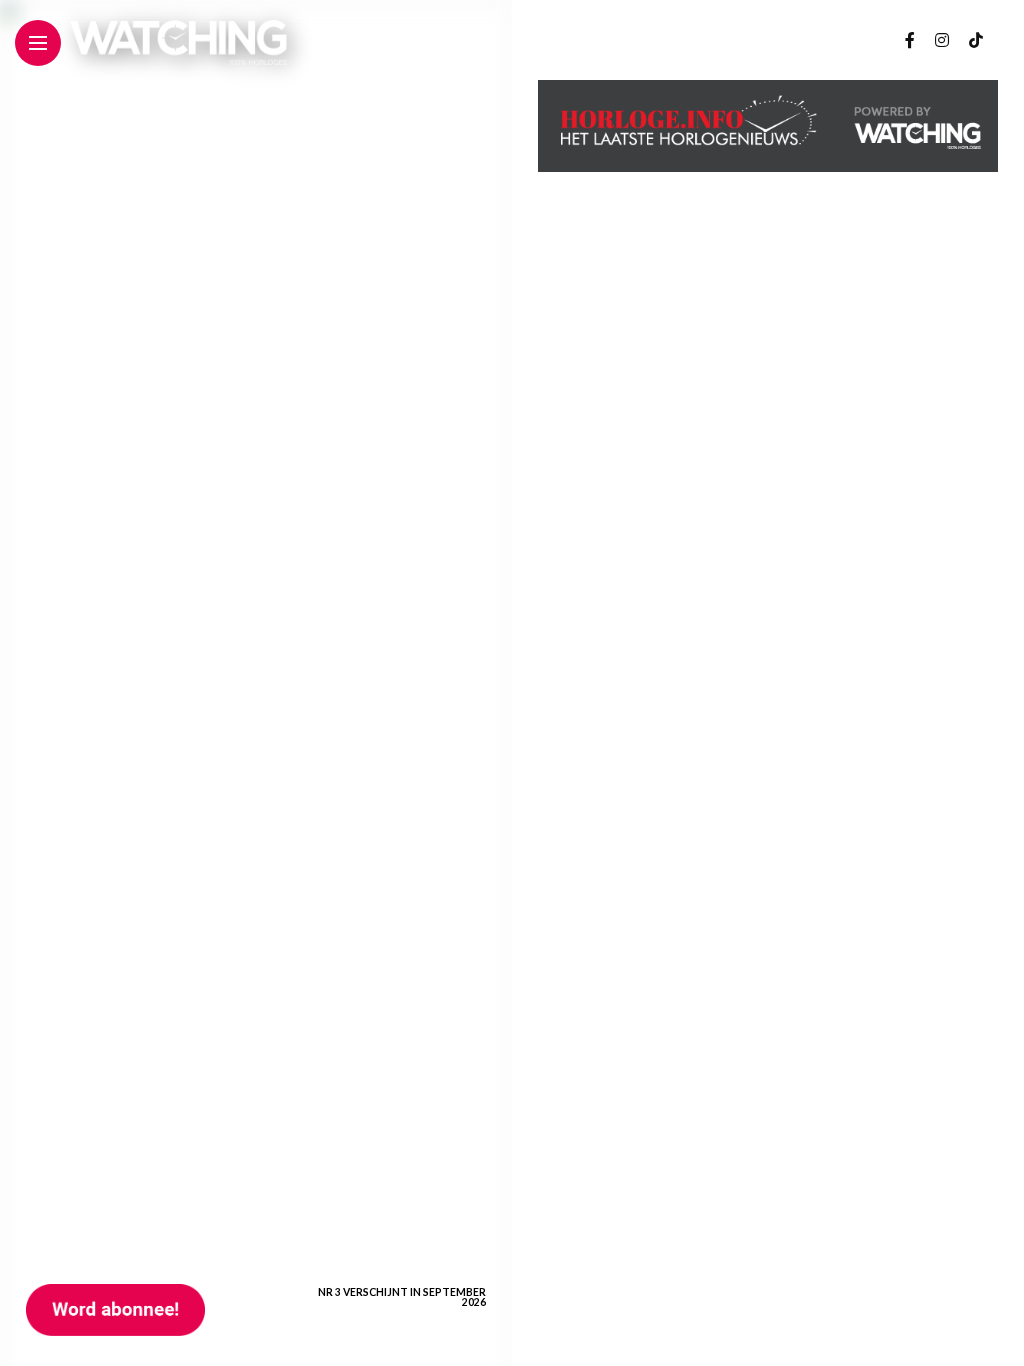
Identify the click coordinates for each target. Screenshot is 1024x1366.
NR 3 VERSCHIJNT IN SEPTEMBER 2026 (402, 1297)
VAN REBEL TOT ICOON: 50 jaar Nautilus (403, 1174)
